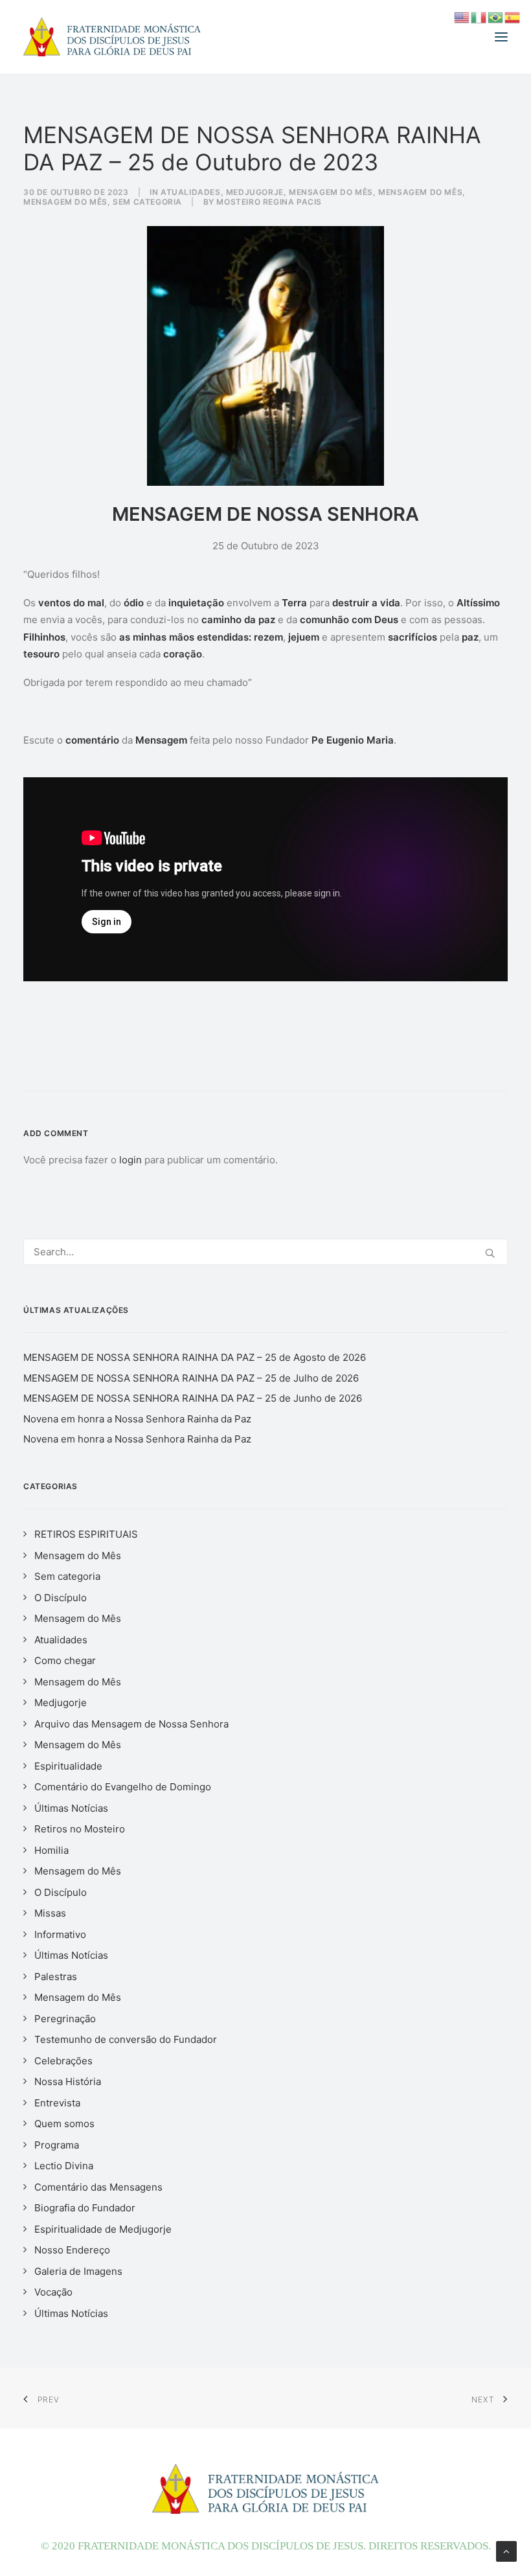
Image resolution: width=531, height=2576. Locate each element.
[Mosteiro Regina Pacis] (112, 37)
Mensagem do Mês (331, 192)
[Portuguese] (496, 17)
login (130, 1160)
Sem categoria (147, 202)
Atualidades (191, 192)
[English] (462, 17)
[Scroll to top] (506, 2550)
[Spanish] (513, 17)
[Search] (265, 1252)
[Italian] (479, 17)
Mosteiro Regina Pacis (269, 202)
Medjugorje (255, 192)
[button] (501, 37)
